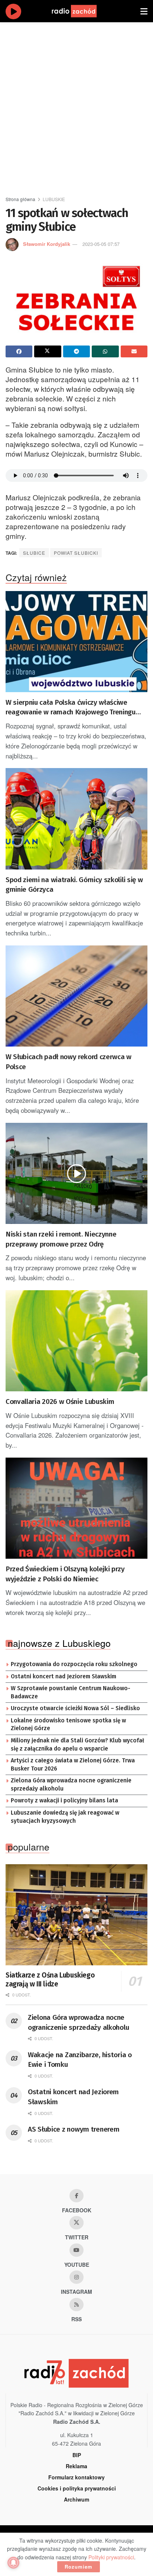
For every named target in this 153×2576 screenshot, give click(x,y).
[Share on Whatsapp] (105, 351)
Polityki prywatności (111, 2557)
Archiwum (76, 2499)
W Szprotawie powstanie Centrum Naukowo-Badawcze (71, 1692)
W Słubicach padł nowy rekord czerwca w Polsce (69, 1062)
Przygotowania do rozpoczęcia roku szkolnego (74, 1664)
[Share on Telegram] (76, 351)
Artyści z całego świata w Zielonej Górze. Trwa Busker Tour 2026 (73, 1765)
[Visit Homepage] (81, 11)
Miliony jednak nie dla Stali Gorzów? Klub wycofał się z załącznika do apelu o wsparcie (77, 1745)
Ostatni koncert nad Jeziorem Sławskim (64, 1676)
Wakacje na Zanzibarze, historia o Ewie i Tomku (80, 2060)
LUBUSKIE (54, 199)
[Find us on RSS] (76, 2305)
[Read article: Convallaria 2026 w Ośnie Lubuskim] (76, 1341)
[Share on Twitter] (48, 351)
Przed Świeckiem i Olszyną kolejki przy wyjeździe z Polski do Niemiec (65, 1574)
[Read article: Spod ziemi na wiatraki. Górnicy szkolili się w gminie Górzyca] (76, 819)
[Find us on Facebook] (76, 2196)
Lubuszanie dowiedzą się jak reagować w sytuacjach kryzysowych (65, 1817)
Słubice (34, 553)
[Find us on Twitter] (76, 2223)
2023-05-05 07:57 (101, 244)
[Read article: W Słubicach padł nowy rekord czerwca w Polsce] (76, 996)
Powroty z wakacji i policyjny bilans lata (64, 1801)
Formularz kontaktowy (76, 2477)
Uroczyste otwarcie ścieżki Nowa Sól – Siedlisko (75, 1708)
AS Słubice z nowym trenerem (74, 2129)
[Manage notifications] (13, 2563)
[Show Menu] (144, 11)
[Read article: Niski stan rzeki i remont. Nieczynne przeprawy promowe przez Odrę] (76, 1173)
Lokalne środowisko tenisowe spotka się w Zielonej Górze (68, 1725)
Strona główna (20, 199)
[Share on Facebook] (19, 351)
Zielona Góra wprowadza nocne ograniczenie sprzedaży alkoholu (71, 1785)
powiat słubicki (76, 553)
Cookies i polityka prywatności (77, 2488)
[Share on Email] (134, 351)
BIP (77, 2455)
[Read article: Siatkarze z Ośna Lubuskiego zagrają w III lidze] (76, 1915)
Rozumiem (79, 2567)
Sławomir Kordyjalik (47, 244)
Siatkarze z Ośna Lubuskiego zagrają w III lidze (50, 1980)
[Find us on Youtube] (76, 2250)
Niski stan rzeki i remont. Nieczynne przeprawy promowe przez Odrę (61, 1239)
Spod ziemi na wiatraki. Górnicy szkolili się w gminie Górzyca (74, 885)
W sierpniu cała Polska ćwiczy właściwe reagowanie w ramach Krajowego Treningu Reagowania (71, 708)
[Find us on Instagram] (76, 2277)
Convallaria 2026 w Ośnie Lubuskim (60, 1402)
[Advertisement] (76, 106)
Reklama (76, 2466)
